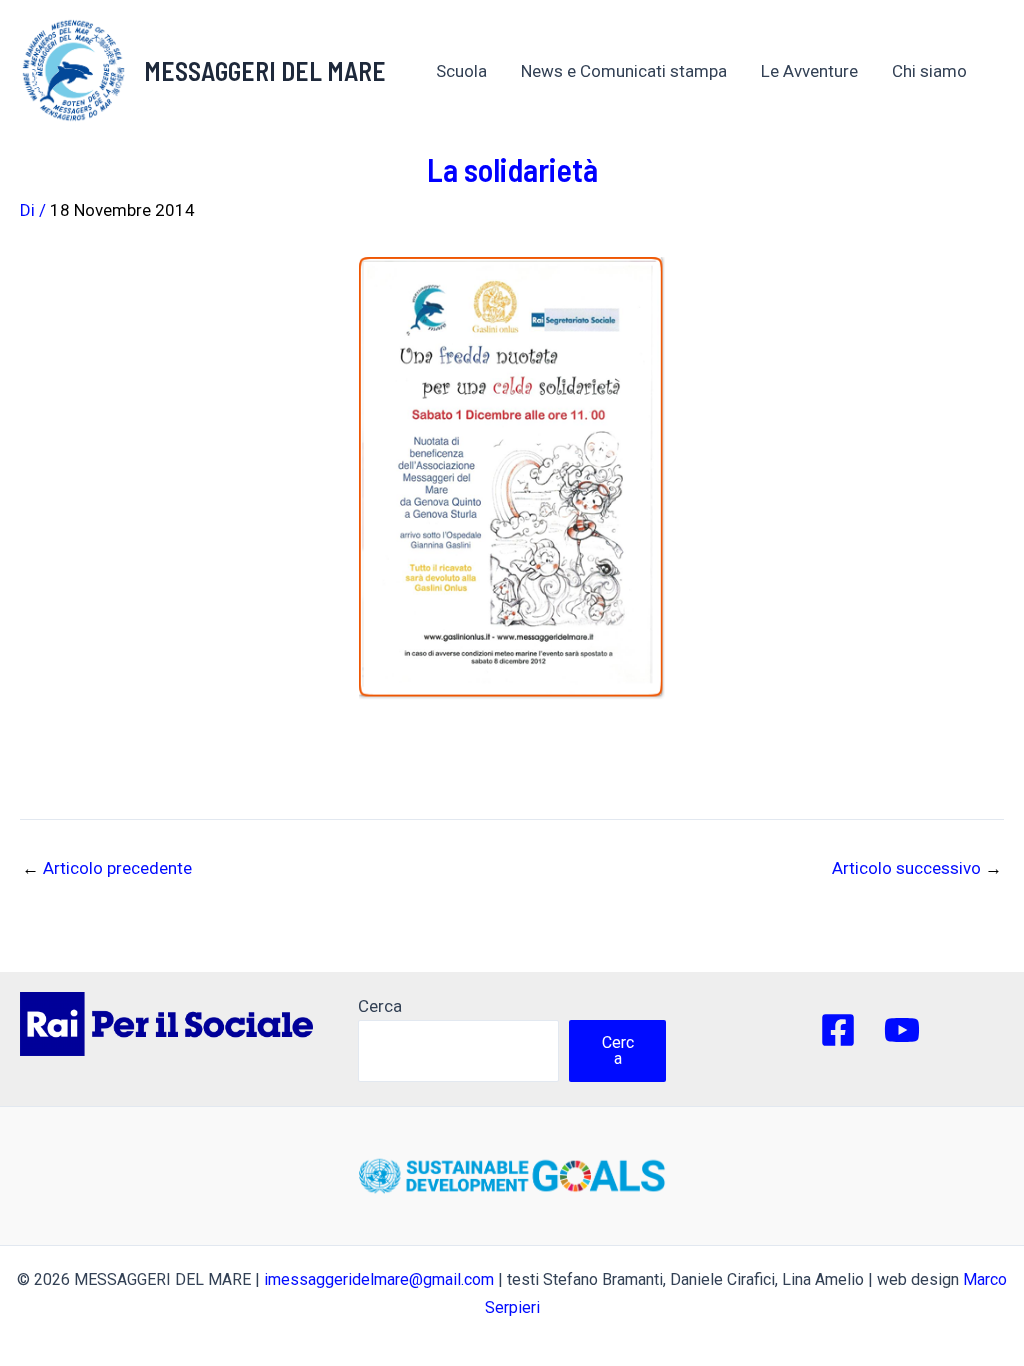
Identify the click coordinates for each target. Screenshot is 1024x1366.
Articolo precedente (107, 868)
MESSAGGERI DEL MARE (265, 70)
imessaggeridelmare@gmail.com (379, 1279)
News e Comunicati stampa (624, 71)
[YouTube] (902, 1030)
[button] (977, 71)
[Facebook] (838, 1030)
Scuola (461, 71)
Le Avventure (809, 71)
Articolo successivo (917, 868)
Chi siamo (929, 71)
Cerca (380, 1006)
